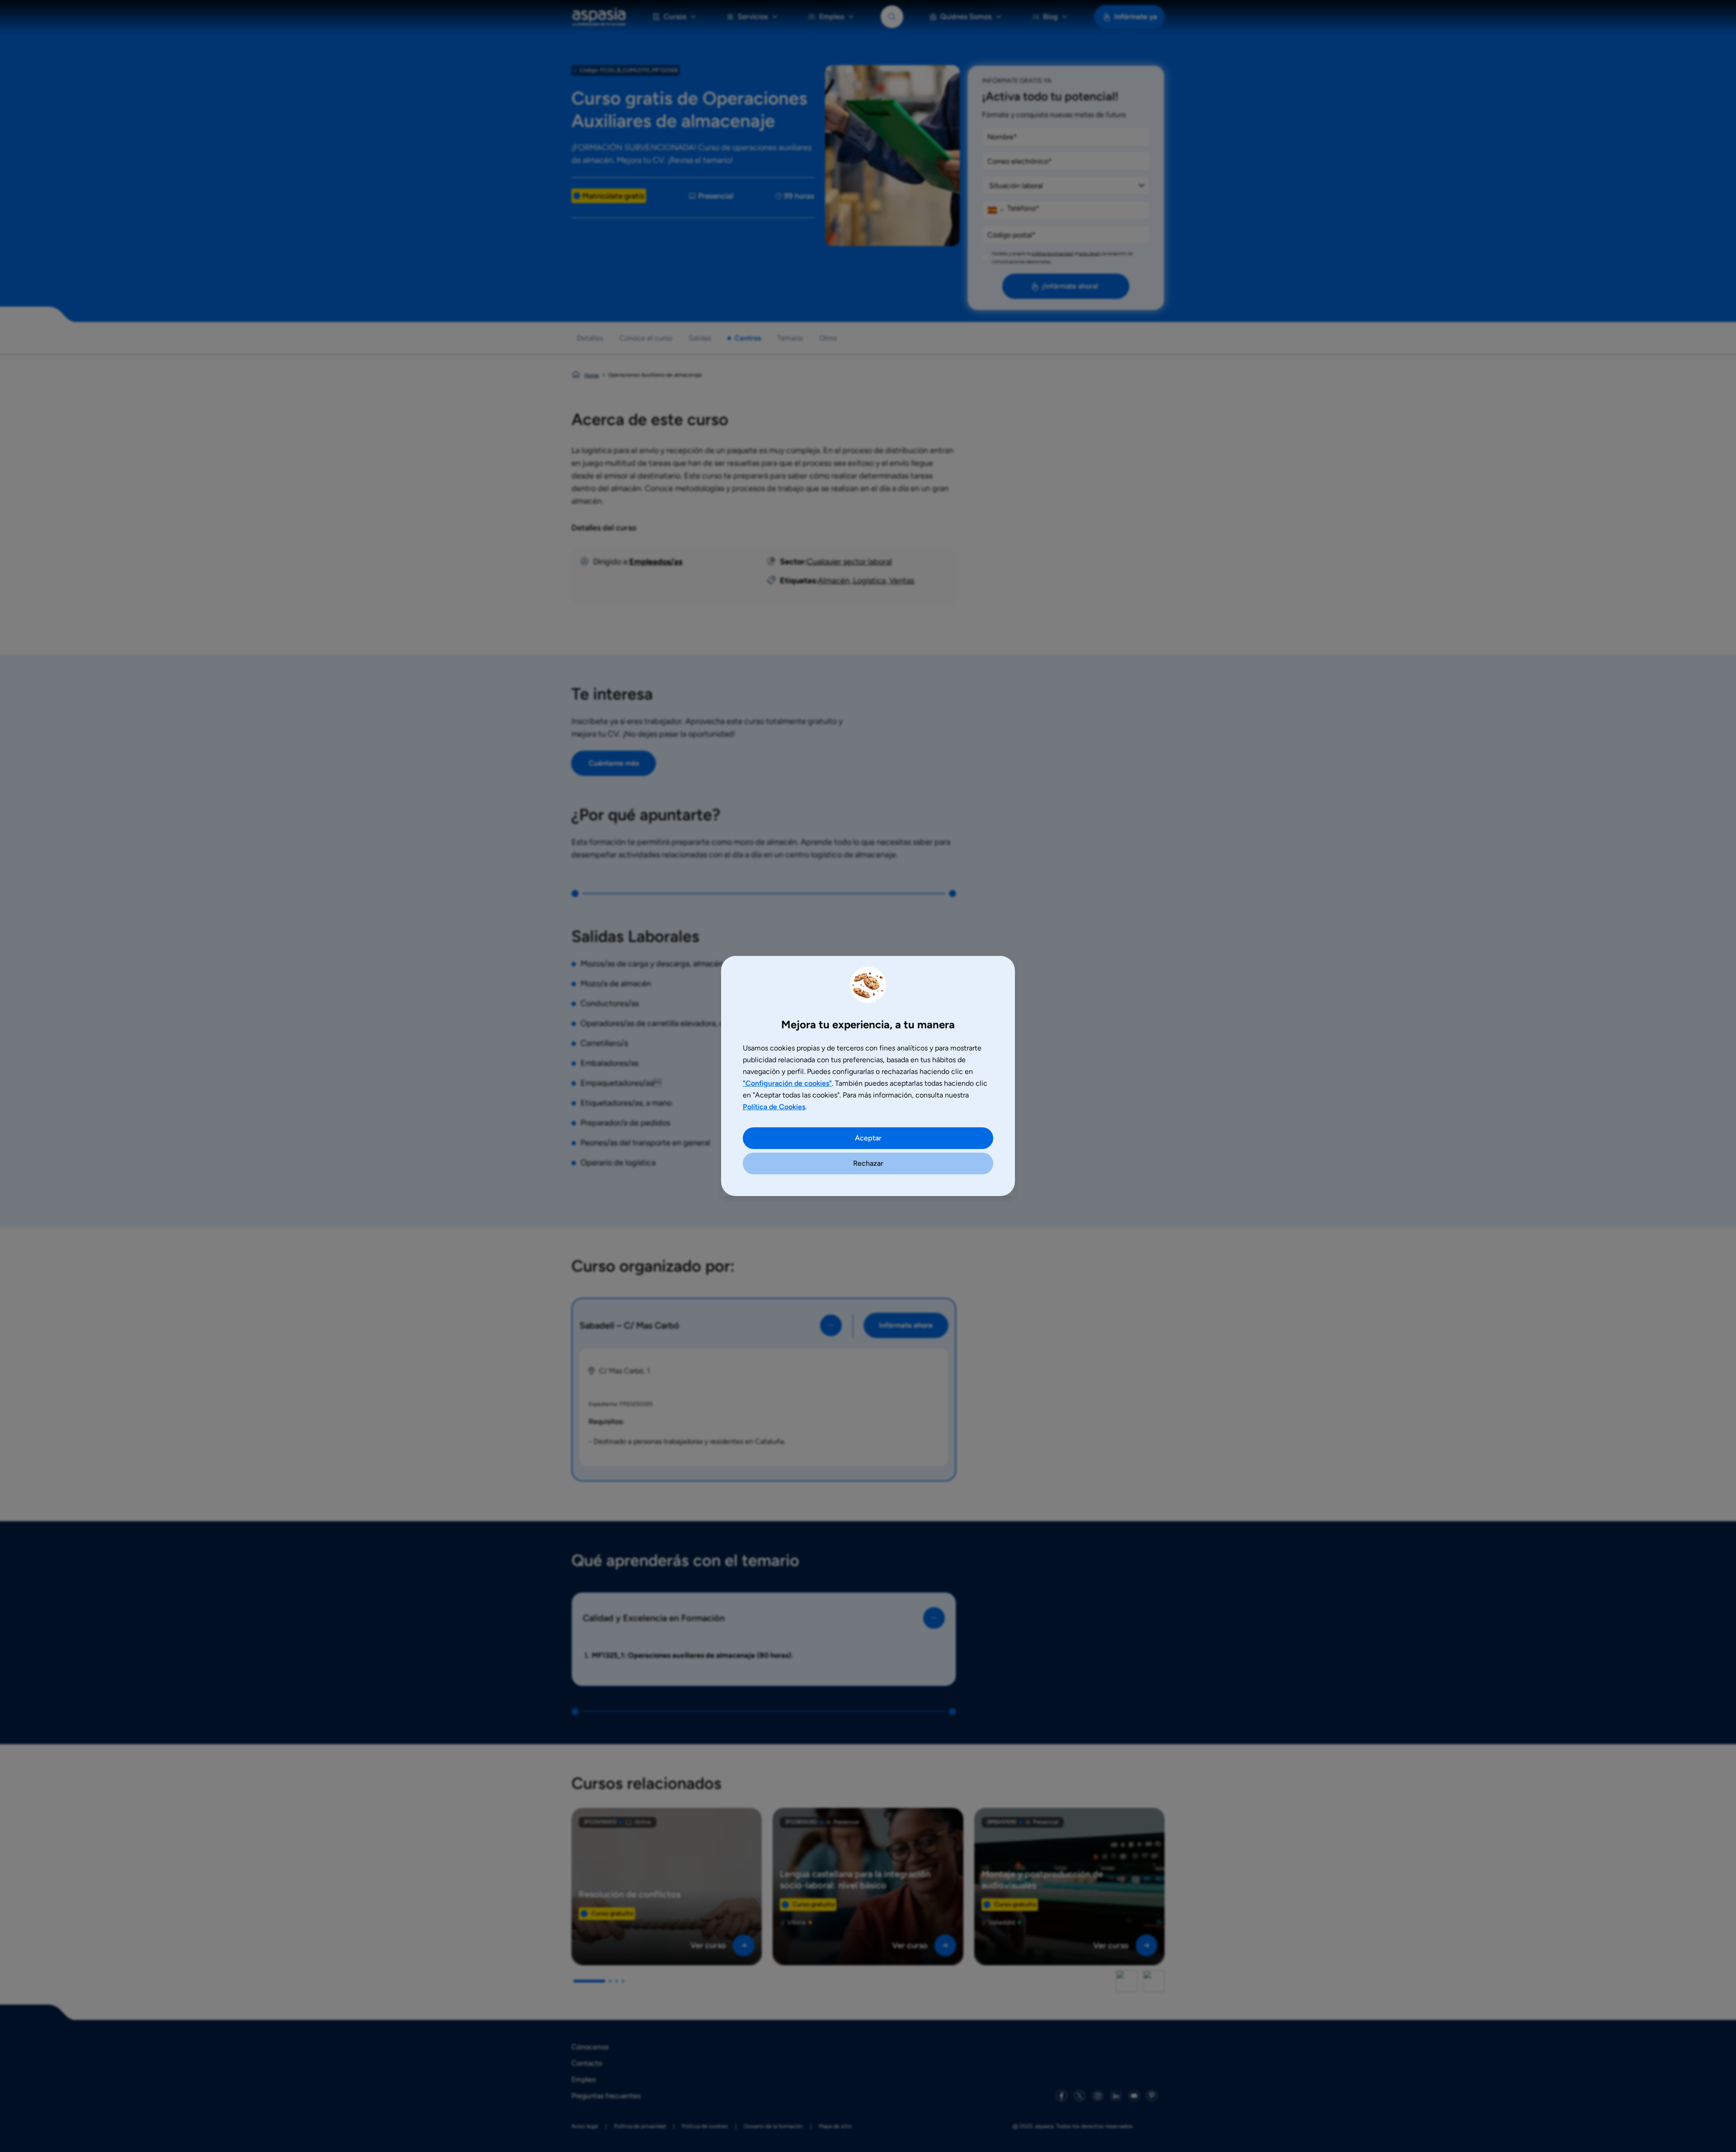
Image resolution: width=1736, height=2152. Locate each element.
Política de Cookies (774, 1107)
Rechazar (868, 1163)
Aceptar (868, 1138)
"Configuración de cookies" (787, 1083)
